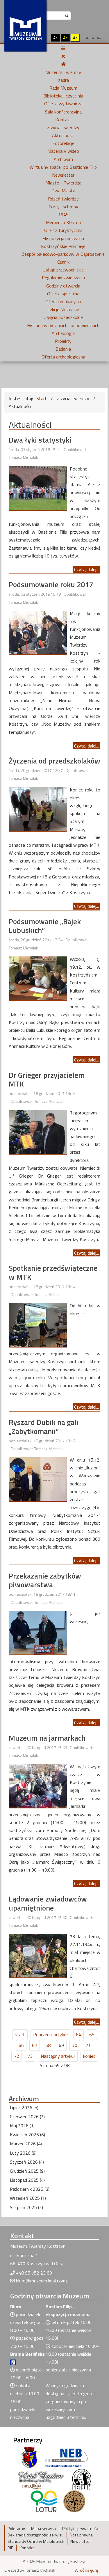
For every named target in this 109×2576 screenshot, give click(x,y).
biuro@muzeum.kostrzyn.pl (43, 2281)
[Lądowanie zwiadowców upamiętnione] (38, 1955)
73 (30, 2056)
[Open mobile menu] (63, 48)
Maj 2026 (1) (22, 2126)
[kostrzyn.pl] (29, 2457)
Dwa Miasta (63, 191)
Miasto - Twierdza (63, 183)
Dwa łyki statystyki (40, 440)
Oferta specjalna (63, 294)
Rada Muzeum (63, 88)
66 (21, 2045)
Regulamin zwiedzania (63, 278)
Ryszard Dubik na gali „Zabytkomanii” (44, 1427)
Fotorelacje (63, 143)
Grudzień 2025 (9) (27, 2171)
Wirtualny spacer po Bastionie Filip (63, 167)
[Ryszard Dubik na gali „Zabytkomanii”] (38, 1478)
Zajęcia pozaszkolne (63, 317)
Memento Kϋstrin (63, 222)
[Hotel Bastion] (41, 2479)
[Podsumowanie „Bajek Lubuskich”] (38, 978)
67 (35, 2045)
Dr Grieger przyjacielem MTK (47, 1080)
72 (17, 2056)
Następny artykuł (58, 2056)
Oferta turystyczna (63, 230)
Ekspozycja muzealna (63, 238)
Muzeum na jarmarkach (47, 1738)
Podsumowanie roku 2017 (51, 584)
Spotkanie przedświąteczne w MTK (53, 1272)
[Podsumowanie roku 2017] (38, 632)
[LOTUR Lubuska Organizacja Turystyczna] (44, 2501)
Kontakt (63, 120)
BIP (10, 2548)
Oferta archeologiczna (63, 357)
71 (88, 2045)
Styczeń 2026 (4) (27, 2162)
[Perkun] (81, 2479)
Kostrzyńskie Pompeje (63, 246)
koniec (89, 2056)
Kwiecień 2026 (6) (27, 2135)
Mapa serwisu (44, 2529)
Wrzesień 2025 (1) (28, 2198)
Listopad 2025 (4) (27, 2180)
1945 (63, 214)
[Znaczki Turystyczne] (74, 2501)
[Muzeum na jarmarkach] (38, 1785)
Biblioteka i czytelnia (63, 96)
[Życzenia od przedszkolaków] (38, 808)
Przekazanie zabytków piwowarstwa (45, 1580)
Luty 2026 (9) (23, 2153)
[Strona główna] (63, 64)
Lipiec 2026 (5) (24, 2108)
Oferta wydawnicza (63, 104)
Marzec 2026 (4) (26, 2144)
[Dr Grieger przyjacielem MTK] (38, 1131)
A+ (99, 38)
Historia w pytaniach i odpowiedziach (63, 325)
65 (92, 2034)
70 (75, 2045)
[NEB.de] (66, 2457)
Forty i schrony (63, 207)
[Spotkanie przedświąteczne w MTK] (38, 1324)
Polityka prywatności (81, 2529)
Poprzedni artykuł (50, 2034)
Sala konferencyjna (63, 112)
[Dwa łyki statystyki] (38, 487)
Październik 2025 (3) (30, 2189)
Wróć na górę (86, 2570)
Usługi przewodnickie (63, 270)
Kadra (63, 80)
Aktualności (63, 135)
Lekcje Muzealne (63, 309)
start (20, 2034)
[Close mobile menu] (63, 56)
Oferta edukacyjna (63, 301)
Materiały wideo (63, 151)
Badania (63, 349)
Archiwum (63, 159)
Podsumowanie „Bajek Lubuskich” (45, 926)
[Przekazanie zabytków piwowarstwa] (38, 1632)
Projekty (63, 341)
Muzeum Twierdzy (63, 72)
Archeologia (63, 333)
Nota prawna (81, 2535)
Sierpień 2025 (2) (26, 2207)
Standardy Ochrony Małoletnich (36, 2541)
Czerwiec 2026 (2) (27, 2117)
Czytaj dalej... (86, 569)
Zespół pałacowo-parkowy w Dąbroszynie (63, 254)
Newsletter (63, 175)
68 (48, 2045)
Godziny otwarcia (63, 286)
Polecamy (16, 2529)
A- (88, 38)
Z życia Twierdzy (63, 127)
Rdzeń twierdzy (63, 199)
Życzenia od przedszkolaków (54, 761)
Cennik (63, 262)
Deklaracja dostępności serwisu (36, 2535)
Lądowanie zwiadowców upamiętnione (48, 1903)
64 (78, 2034)
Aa (55, 38)
